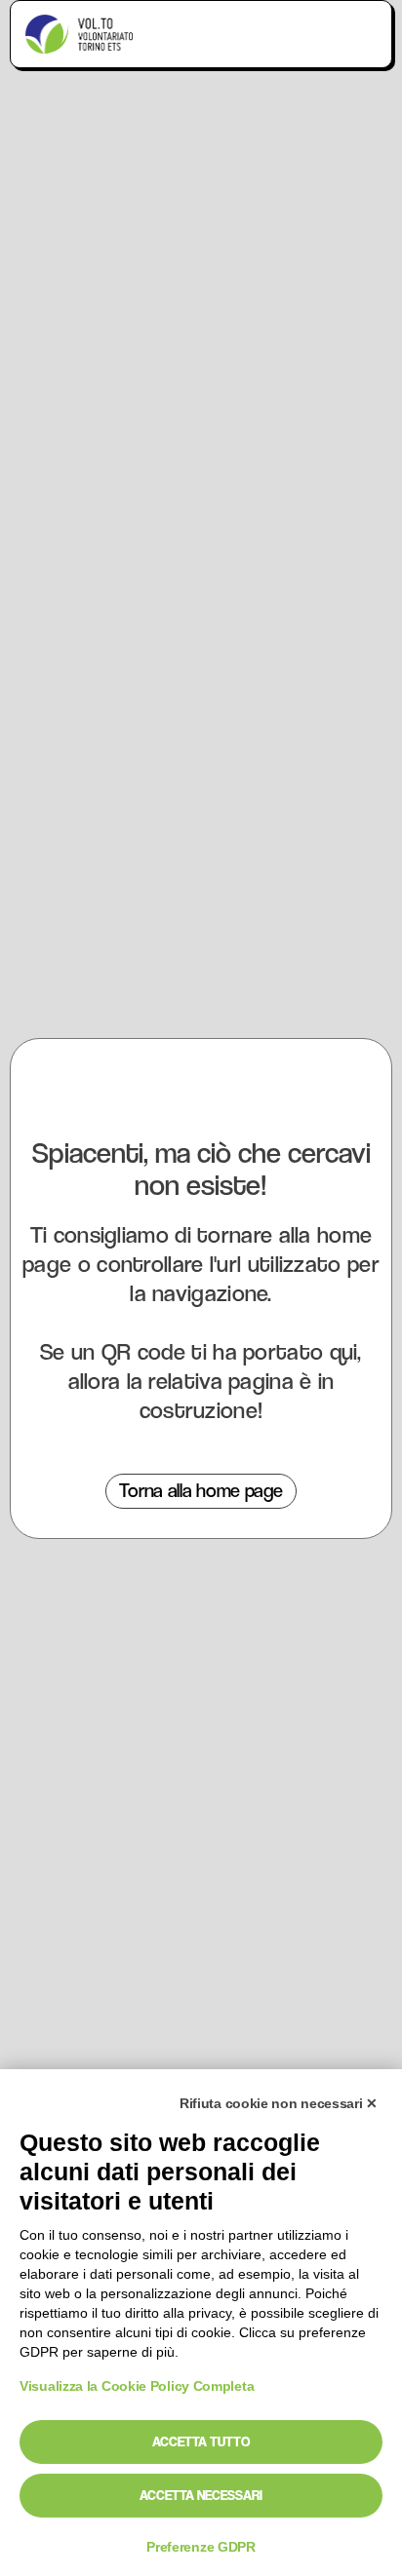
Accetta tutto (201, 2441)
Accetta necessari (201, 2495)
